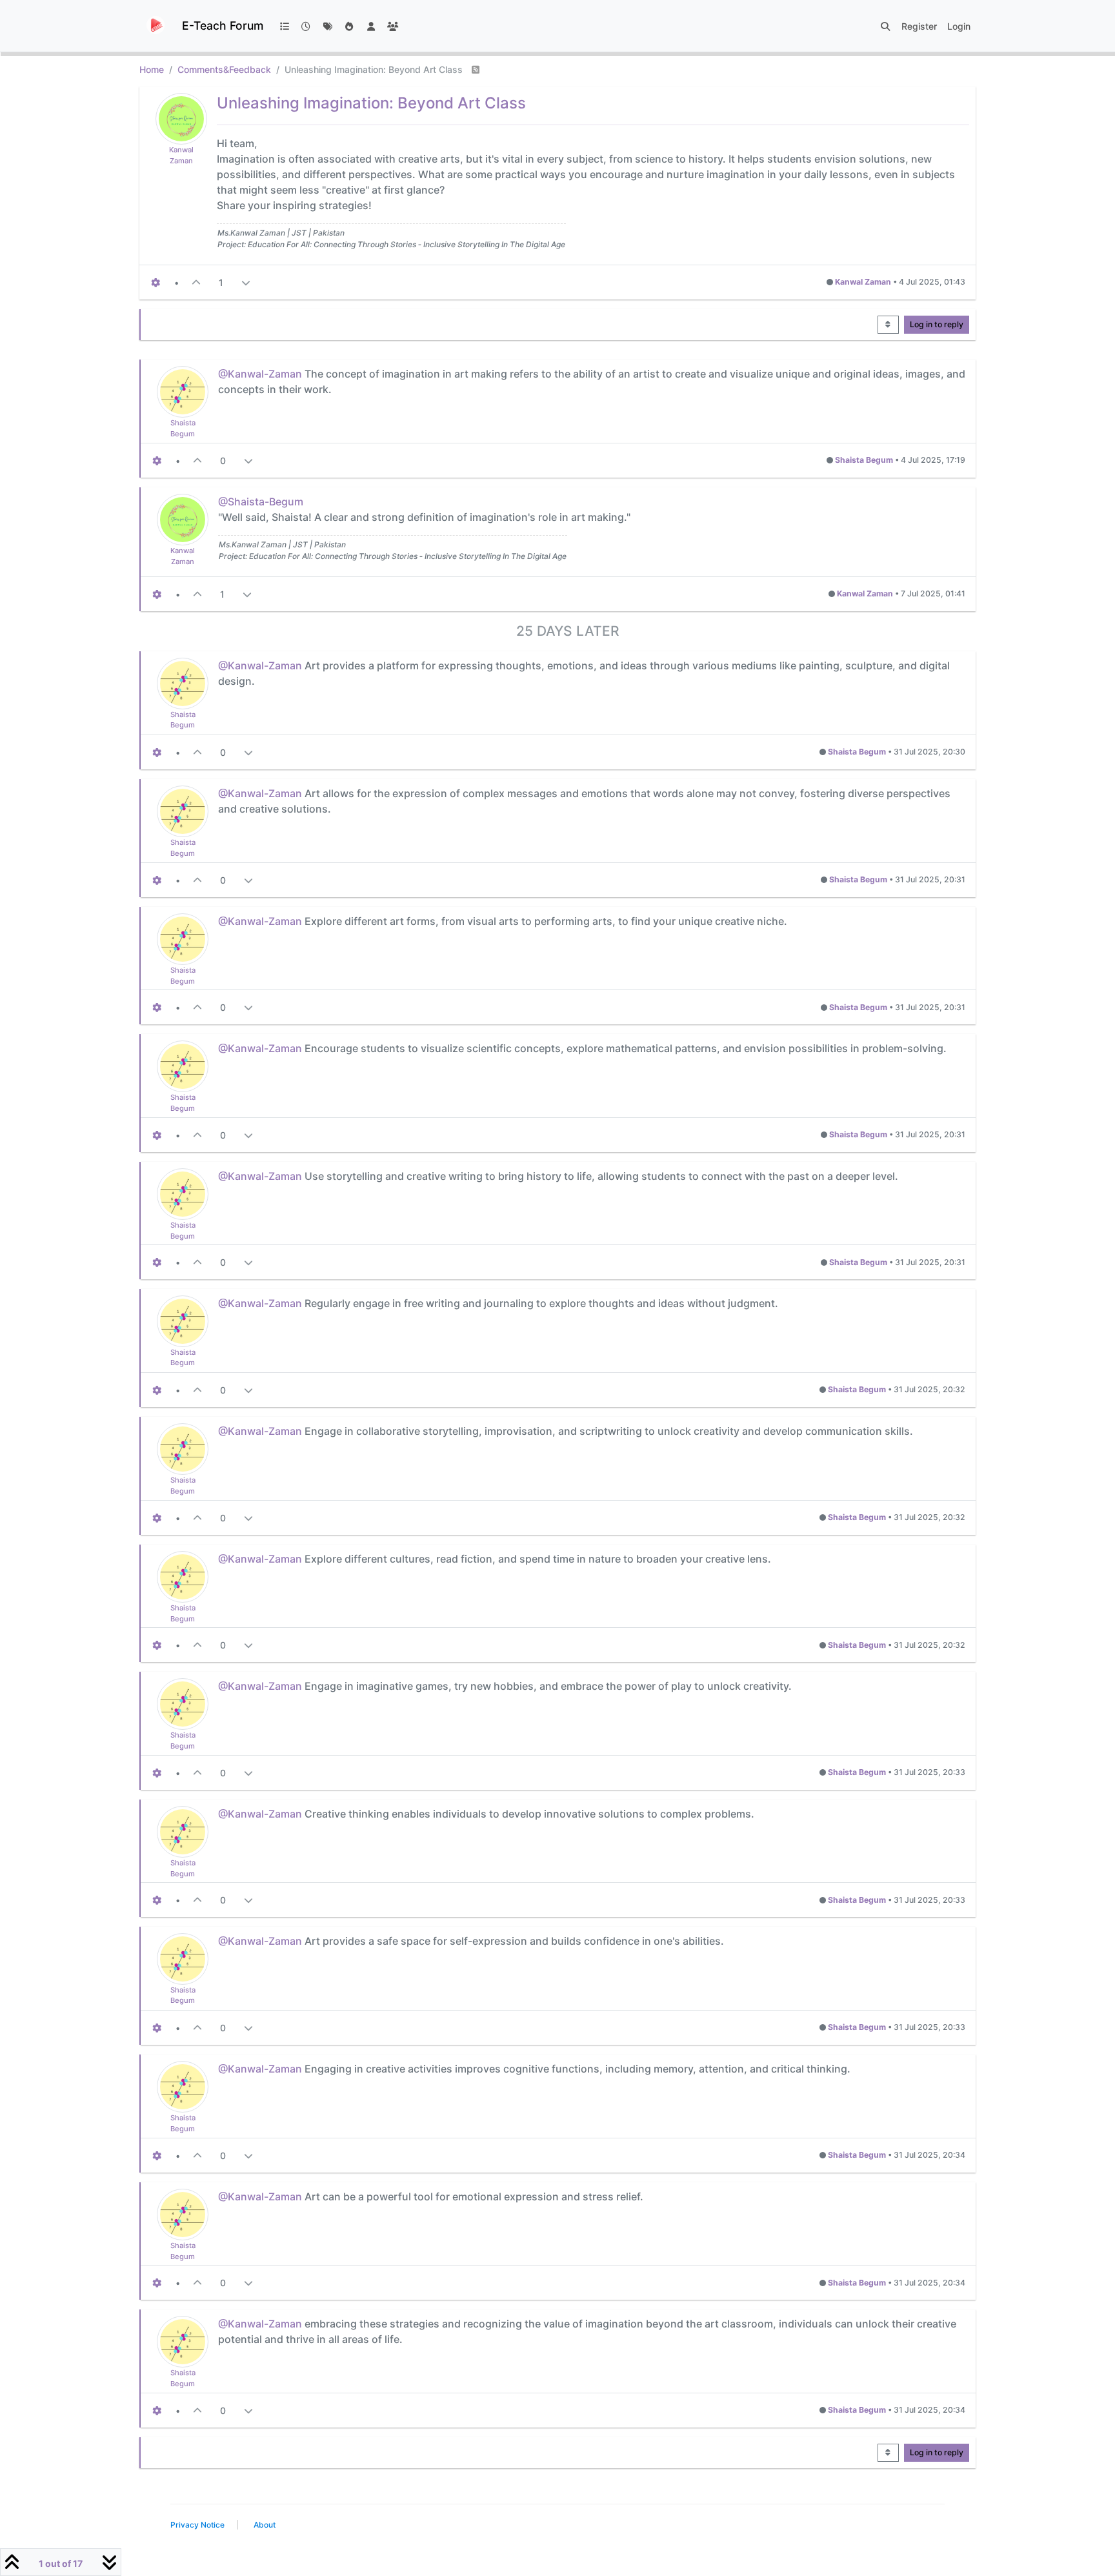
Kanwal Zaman (863, 282)
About (265, 2525)
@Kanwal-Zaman (260, 374)
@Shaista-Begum (261, 502)
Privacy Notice (197, 2525)
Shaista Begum (864, 460)
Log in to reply (937, 324)
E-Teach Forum (223, 25)
